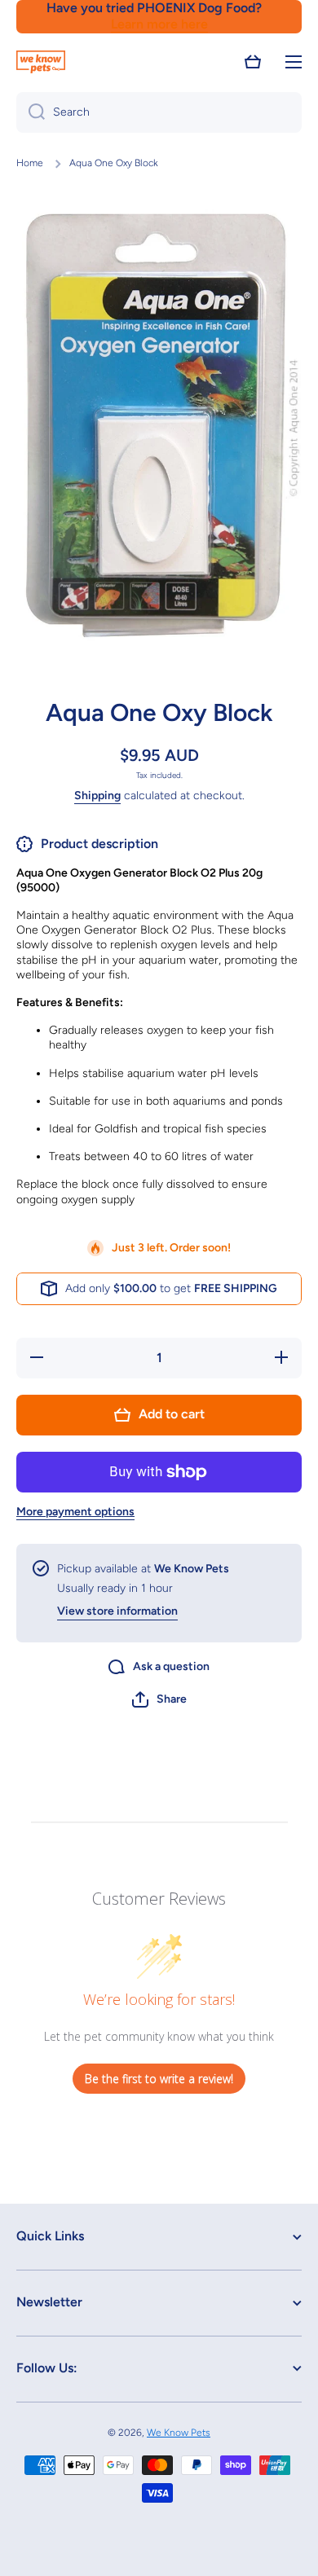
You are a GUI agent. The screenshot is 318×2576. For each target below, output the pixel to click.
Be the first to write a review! (159, 2079)
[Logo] (41, 62)
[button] (253, 62)
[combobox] (159, 112)
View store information (117, 1611)
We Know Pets (179, 2433)
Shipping (97, 796)
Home (30, 163)
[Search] (31, 112)
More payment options (75, 1512)
